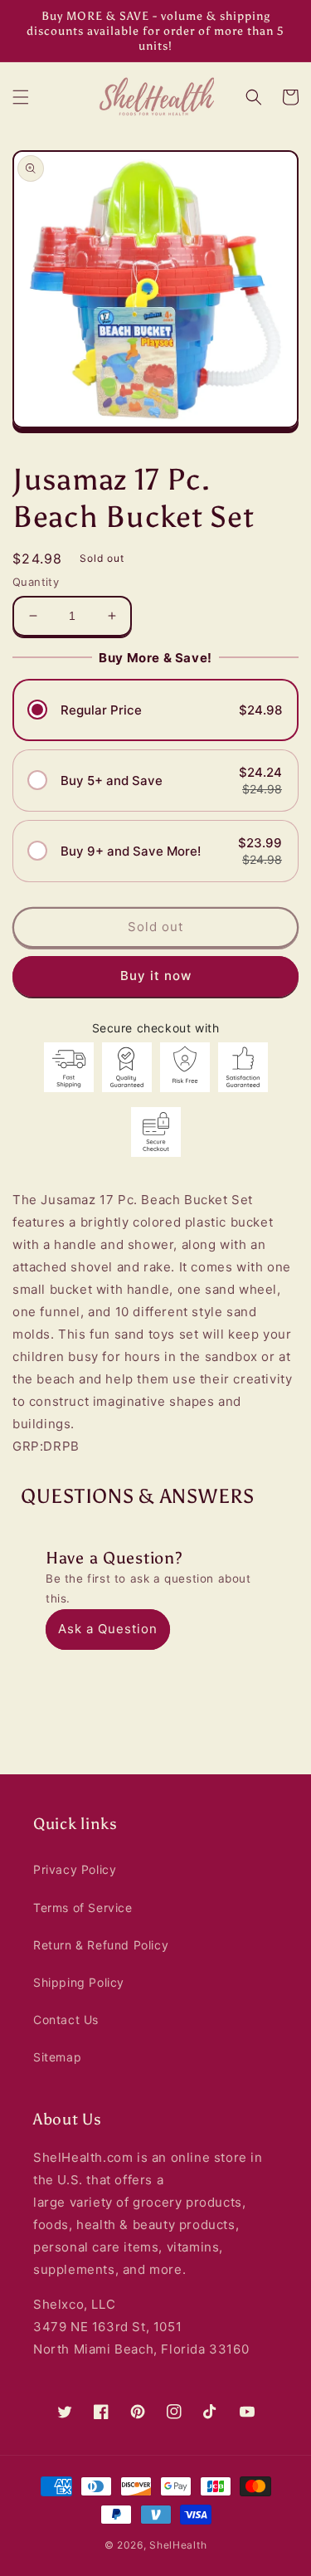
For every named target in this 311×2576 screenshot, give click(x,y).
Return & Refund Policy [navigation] (101, 1945)
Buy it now (156, 976)
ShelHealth (178, 2545)
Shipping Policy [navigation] (79, 1982)
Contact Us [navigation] (66, 2020)
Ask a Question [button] (108, 1629)
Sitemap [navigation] (57, 2057)
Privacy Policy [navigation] (75, 1869)
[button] (21, 97)
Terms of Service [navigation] (83, 1908)
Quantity (36, 582)
